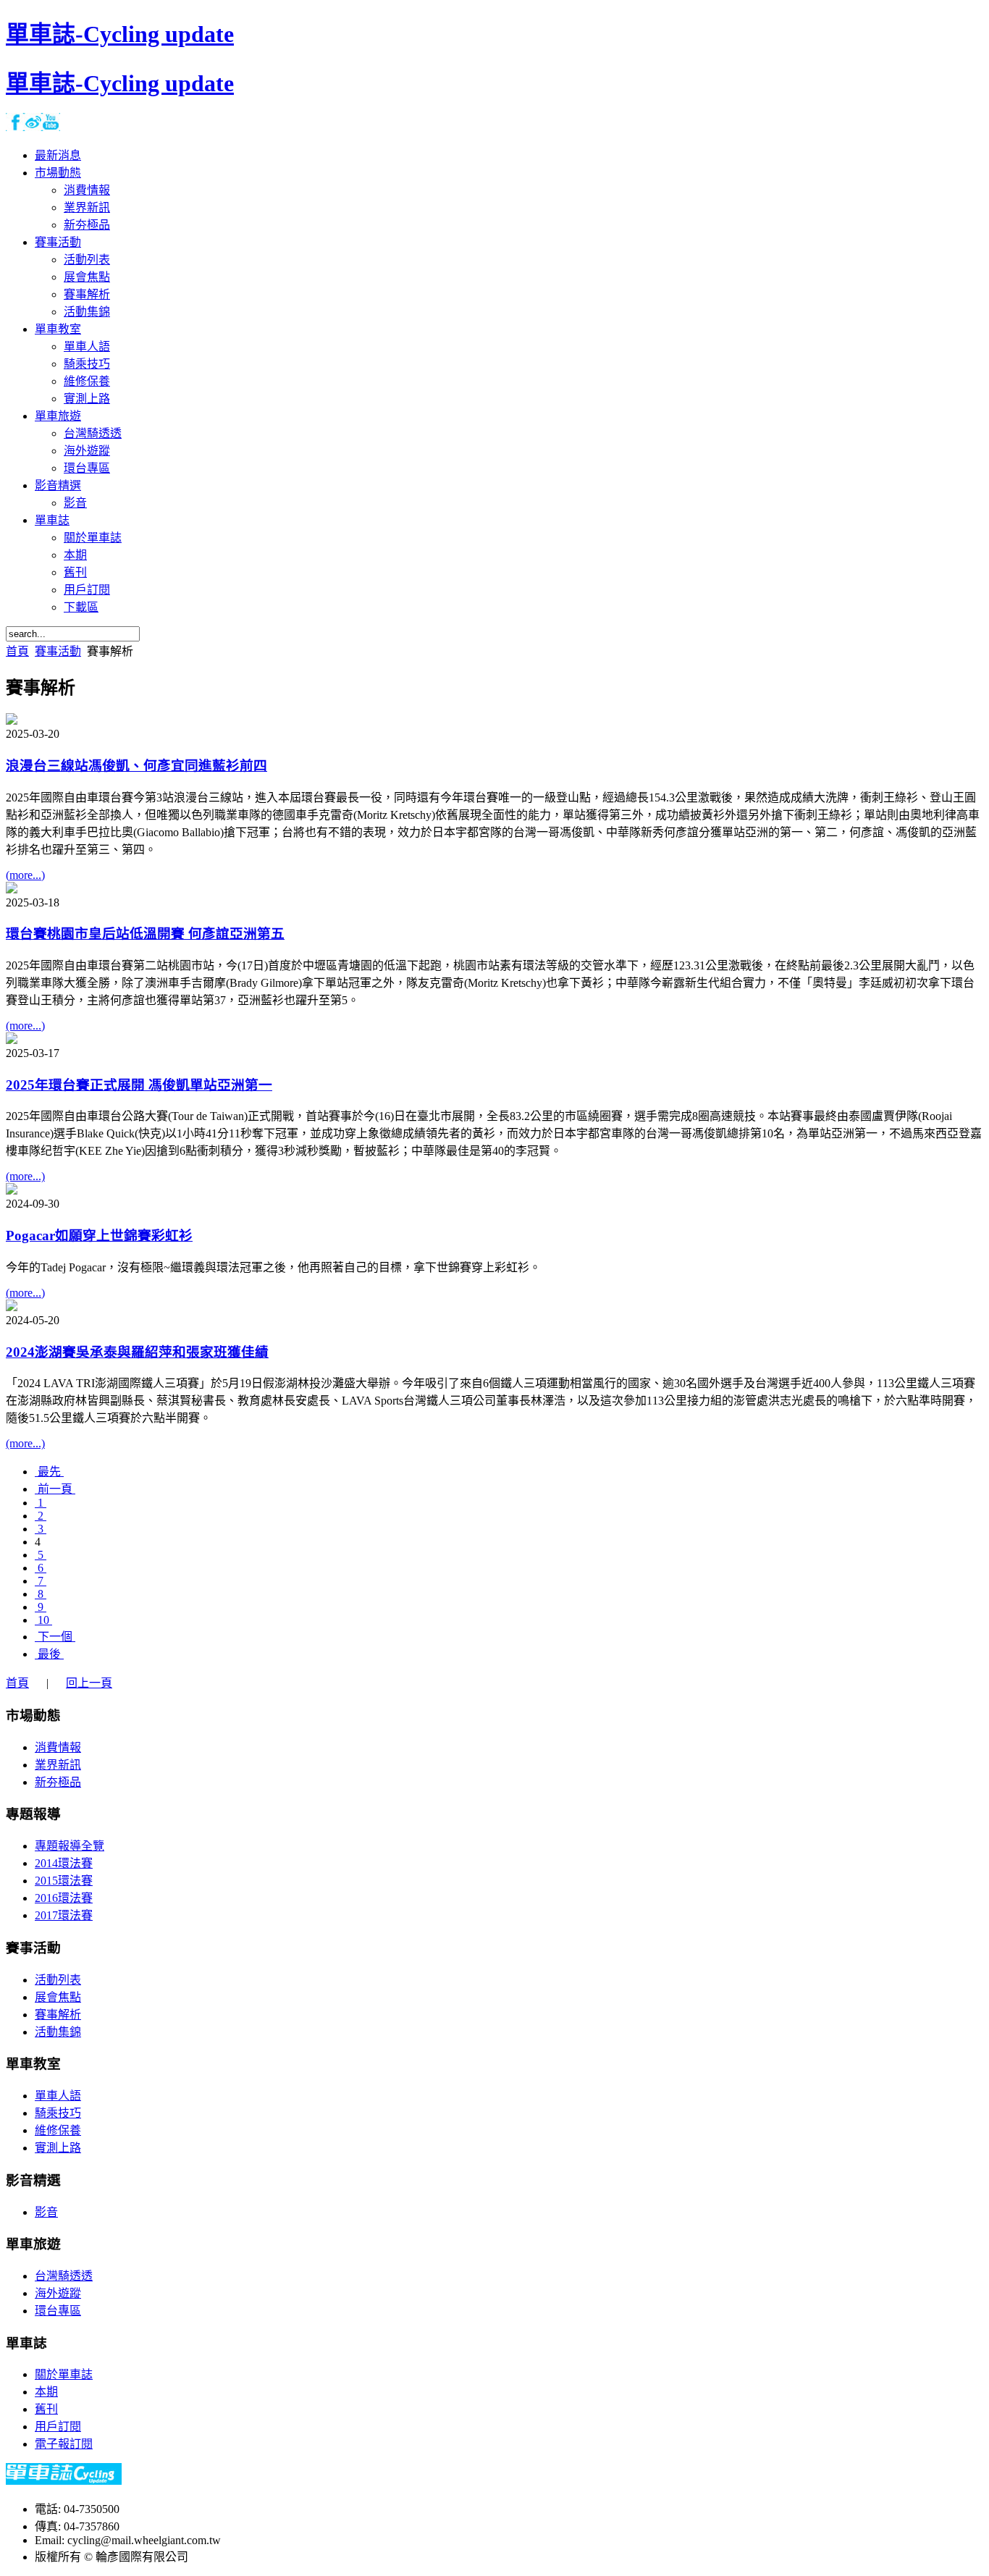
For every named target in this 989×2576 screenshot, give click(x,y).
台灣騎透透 (64, 2276)
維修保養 (58, 2130)
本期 (46, 2392)
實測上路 (58, 2148)
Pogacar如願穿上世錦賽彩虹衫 (99, 1236)
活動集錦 (58, 2032)
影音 (46, 2212)
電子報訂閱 (64, 2444)
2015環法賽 (64, 1881)
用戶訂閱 (58, 2426)
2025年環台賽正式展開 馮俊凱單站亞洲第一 (139, 1085)
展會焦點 (58, 1997)
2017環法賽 (64, 1915)
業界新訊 (58, 1765)
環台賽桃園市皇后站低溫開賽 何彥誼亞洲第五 (145, 934)
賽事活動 (58, 651)
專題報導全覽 (70, 1846)
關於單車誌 (64, 2374)
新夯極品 (58, 1782)
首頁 (17, 651)
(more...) (25, 875)
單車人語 (58, 2096)
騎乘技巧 (58, 2113)
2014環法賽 (64, 1863)
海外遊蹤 (58, 2293)
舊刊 (46, 2409)
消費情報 (58, 1747)
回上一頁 (89, 1683)
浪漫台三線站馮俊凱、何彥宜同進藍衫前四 (136, 766)
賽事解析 (58, 2015)
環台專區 (58, 2311)
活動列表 (58, 1980)
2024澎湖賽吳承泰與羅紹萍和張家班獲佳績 (137, 1352)
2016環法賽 (64, 1898)
